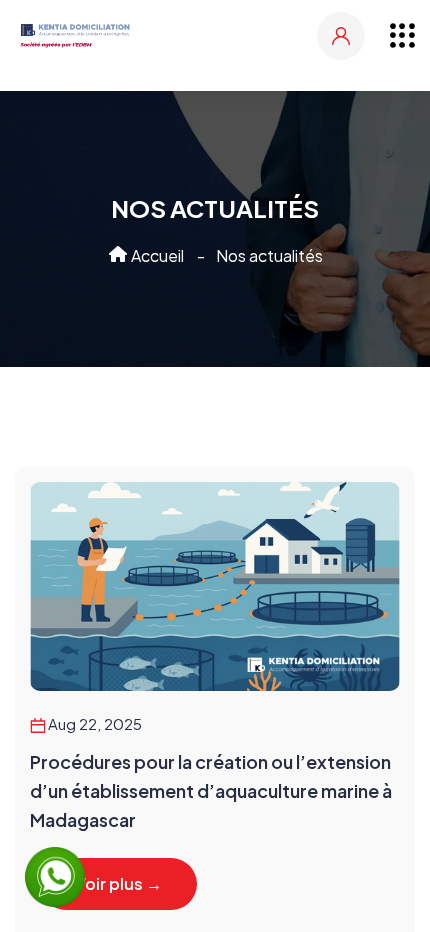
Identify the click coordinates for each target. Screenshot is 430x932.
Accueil (156, 255)
